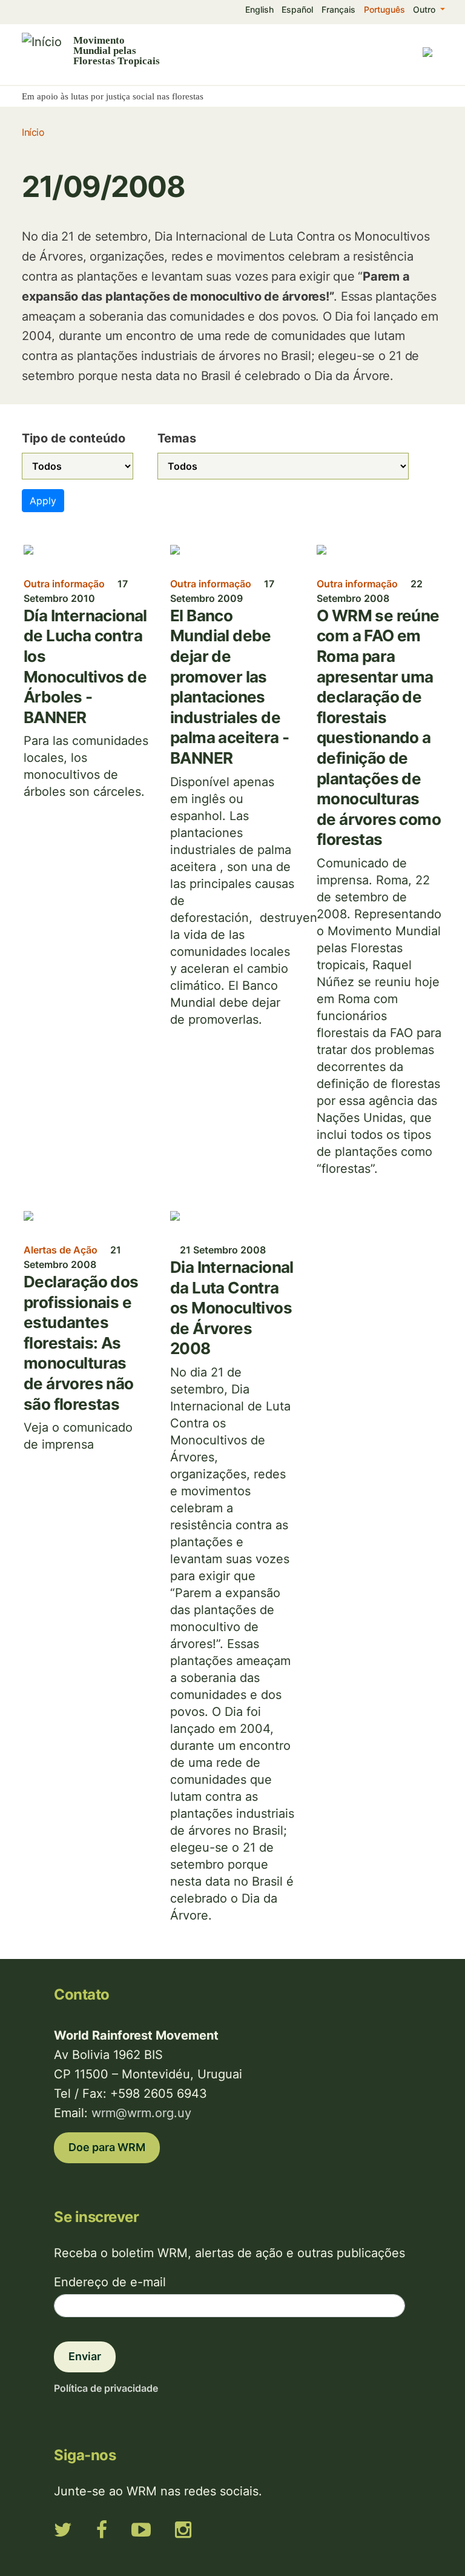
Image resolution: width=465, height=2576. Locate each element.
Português (384, 9)
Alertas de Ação (61, 1250)
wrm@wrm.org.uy (141, 2113)
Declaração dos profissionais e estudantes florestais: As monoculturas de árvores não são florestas (81, 1343)
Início (33, 132)
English (259, 9)
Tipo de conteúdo (74, 438)
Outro (425, 9)
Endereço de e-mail (110, 2282)
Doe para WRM (107, 2147)
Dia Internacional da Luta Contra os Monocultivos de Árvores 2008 (232, 1308)
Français (338, 9)
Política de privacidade (106, 2388)
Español (297, 9)
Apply (43, 501)
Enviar (85, 2356)
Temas (177, 438)
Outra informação (64, 584)
